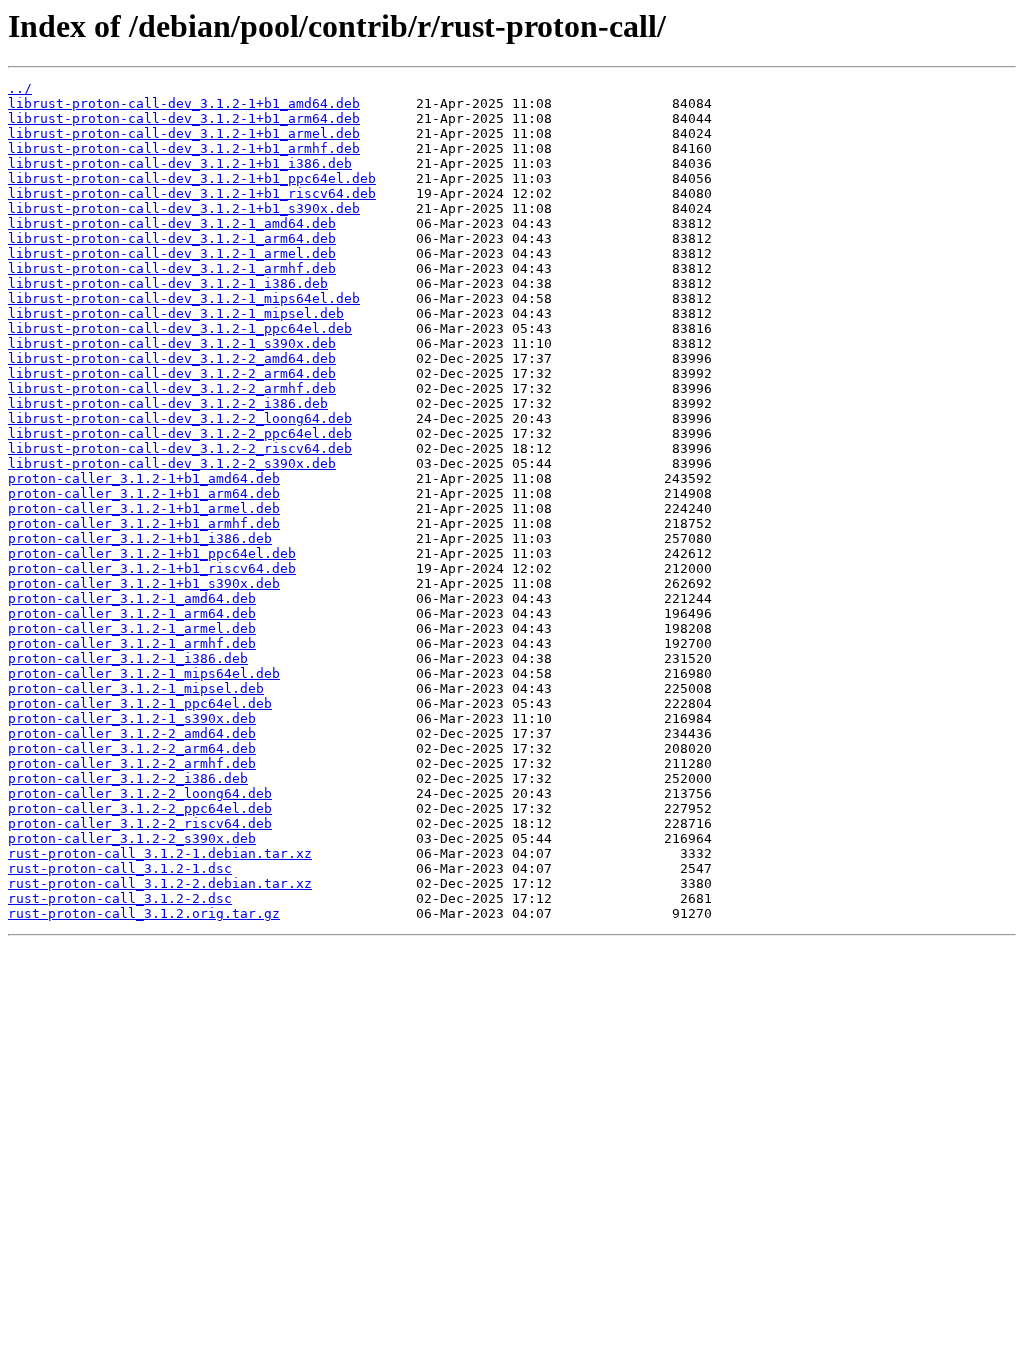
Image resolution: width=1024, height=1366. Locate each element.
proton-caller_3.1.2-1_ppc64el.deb (140, 703)
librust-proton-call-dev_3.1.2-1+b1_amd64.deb (184, 103)
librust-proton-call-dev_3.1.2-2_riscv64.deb (180, 448)
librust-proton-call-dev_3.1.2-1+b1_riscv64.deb (192, 193)
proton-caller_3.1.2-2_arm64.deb (132, 748)
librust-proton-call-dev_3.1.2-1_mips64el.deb (184, 298)
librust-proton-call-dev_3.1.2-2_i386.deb (168, 403)
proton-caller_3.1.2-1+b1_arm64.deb (144, 493)
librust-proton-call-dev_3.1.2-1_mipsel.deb (176, 313)
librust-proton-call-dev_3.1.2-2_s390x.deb (172, 463)
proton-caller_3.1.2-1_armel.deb (132, 628)
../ (20, 88)
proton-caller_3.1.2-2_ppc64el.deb (140, 808)
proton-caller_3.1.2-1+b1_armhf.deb (144, 523)
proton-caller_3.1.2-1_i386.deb (128, 658)
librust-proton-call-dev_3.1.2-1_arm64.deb (172, 238)
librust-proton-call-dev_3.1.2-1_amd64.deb (172, 223)
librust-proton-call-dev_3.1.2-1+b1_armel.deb (184, 133)
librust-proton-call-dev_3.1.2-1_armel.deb (172, 253)
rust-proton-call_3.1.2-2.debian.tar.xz (160, 883)
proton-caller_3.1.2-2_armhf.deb (132, 763)
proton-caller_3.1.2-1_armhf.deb (132, 643)
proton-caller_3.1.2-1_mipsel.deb (136, 688)
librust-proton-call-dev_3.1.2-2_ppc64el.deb (180, 433)
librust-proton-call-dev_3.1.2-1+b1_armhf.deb (184, 148)
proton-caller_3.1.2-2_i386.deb (128, 778)
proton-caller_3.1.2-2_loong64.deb (140, 793)
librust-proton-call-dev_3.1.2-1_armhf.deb (172, 268)
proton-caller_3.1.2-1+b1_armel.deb (144, 508)
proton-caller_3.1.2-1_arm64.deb (132, 613)
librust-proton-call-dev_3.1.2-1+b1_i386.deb (180, 163)
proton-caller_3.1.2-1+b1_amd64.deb (144, 478)
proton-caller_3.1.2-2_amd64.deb (132, 733)
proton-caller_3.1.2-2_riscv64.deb (140, 823)
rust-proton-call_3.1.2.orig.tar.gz (144, 913)
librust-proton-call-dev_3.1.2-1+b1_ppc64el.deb (192, 178)
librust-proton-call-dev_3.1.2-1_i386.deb (168, 283)
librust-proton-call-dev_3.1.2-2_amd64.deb (172, 358)
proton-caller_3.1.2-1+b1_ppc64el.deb (152, 553)
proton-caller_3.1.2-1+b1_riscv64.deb (152, 568)
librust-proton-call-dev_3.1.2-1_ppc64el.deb (180, 328)
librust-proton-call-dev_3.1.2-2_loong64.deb (180, 418)
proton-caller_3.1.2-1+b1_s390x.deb (144, 583)
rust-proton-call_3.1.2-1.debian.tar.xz (160, 853)
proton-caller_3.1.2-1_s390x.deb (132, 718)
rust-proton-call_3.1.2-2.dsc (120, 898)
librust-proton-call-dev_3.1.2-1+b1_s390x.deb (184, 208)
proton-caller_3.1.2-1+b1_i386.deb (140, 538)
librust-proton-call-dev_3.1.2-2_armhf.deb (172, 388)
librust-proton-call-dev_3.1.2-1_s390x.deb (172, 343)
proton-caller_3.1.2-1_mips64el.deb (144, 673)
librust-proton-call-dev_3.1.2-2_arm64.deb (172, 373)
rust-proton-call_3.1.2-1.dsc (120, 868)
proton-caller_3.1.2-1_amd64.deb (132, 598)
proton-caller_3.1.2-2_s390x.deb (132, 838)
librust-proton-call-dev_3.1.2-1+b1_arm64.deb (184, 118)
